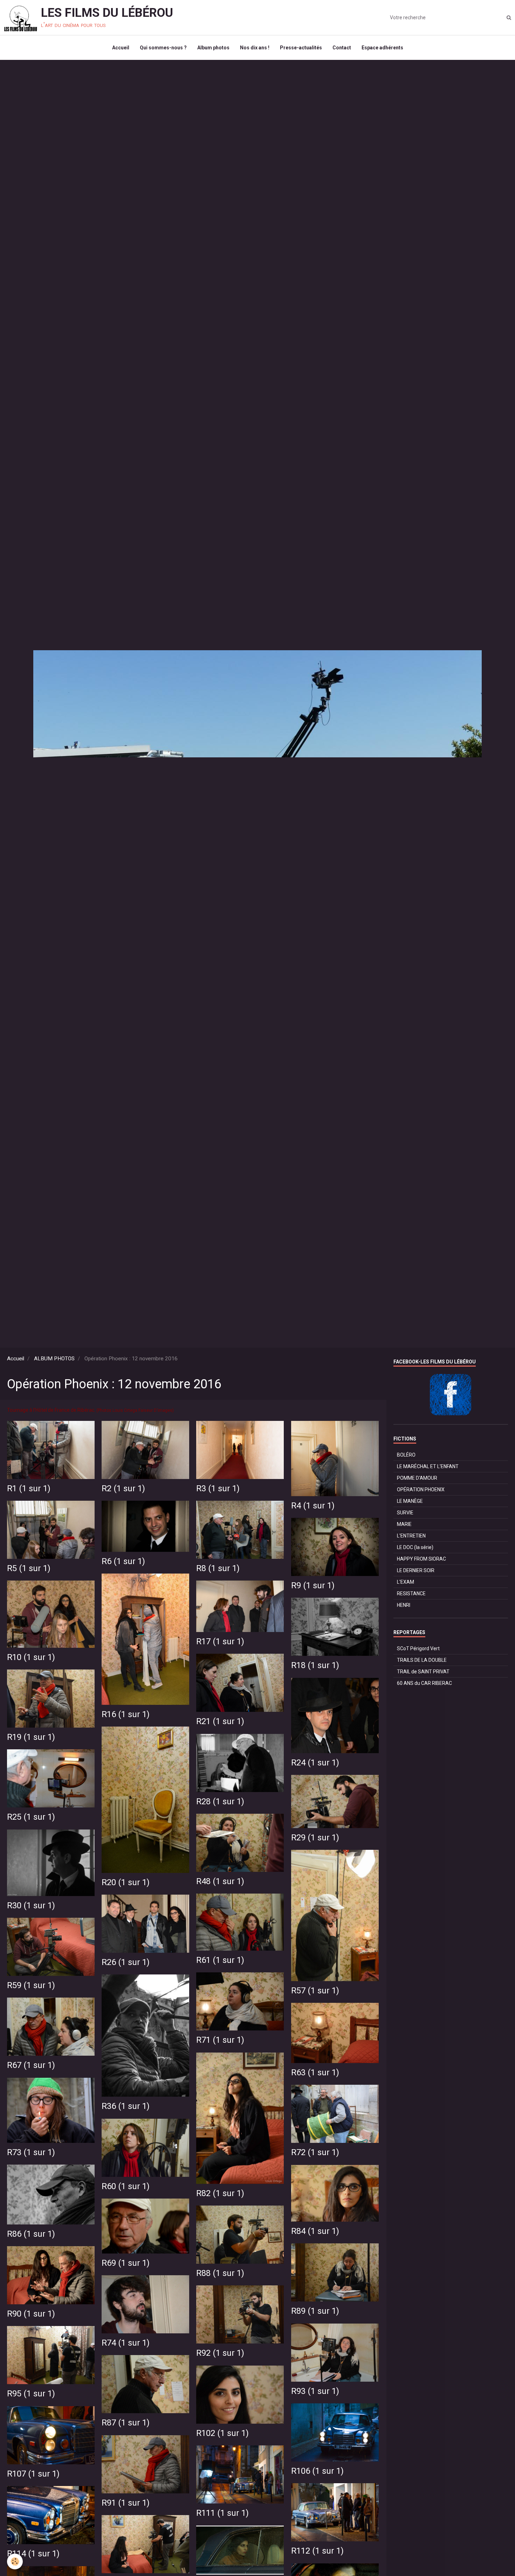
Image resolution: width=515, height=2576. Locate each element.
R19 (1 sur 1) (31, 1737)
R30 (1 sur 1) (31, 1905)
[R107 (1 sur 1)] (51, 2435)
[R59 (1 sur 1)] (51, 1947)
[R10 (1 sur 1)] (51, 1614)
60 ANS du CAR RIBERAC (424, 1683)
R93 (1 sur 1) (315, 2391)
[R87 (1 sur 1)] (145, 2384)
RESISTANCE (411, 1593)
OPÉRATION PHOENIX (421, 1490)
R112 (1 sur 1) (317, 2551)
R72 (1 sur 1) (315, 2152)
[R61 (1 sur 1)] (240, 1922)
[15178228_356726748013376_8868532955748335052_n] (240, 2550)
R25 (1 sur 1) (31, 1817)
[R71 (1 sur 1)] (240, 2002)
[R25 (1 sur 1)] (51, 1779)
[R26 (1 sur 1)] (145, 1924)
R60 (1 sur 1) (126, 2186)
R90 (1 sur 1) (31, 2314)
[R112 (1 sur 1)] (335, 2512)
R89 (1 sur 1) (315, 2311)
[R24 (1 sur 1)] (335, 1716)
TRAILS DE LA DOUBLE (422, 1660)
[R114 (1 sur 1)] (51, 2515)
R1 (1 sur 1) (29, 1488)
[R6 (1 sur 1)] (145, 1526)
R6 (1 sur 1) (123, 1561)
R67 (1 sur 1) (31, 2065)
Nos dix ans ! (255, 48)
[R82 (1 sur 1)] (240, 2118)
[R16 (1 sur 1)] (145, 1639)
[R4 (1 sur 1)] (335, 1459)
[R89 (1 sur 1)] (335, 2273)
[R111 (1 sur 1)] (240, 2475)
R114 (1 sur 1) (33, 2554)
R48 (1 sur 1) (220, 1881)
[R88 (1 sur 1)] (240, 2235)
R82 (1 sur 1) (220, 2193)
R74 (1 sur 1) (126, 2343)
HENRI (404, 1605)
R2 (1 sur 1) (123, 1488)
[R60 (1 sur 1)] (145, 2148)
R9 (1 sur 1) (313, 1585)
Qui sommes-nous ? (163, 48)
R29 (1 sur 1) (315, 1838)
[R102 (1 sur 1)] (240, 2395)
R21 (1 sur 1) (220, 1721)
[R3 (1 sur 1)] (240, 1450)
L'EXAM (406, 1582)
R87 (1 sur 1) (126, 2423)
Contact (342, 48)
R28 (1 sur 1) (220, 1801)
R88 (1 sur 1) (220, 2273)
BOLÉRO (406, 1455)
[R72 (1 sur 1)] (335, 2114)
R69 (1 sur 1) (126, 2263)
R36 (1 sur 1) (126, 2106)
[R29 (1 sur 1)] (335, 1802)
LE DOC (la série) (415, 1547)
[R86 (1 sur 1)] (51, 2195)
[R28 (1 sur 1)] (240, 1763)
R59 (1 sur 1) (31, 1985)
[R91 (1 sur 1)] (145, 2464)
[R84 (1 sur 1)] (335, 2193)
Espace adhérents (382, 48)
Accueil (121, 48)
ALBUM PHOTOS (54, 1359)
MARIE (404, 1524)
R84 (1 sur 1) (315, 2231)
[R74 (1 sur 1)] (145, 2304)
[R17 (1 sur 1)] (240, 1606)
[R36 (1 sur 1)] (145, 2036)
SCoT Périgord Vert (418, 1648)
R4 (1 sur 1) (313, 1506)
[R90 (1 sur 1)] (51, 2275)
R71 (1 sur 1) (220, 2040)
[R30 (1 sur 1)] (51, 1863)
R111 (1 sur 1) (222, 2513)
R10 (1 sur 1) (31, 1657)
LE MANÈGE (410, 1501)
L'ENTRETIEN (411, 1536)
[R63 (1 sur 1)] (335, 2033)
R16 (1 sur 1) (126, 1714)
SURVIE (405, 1513)
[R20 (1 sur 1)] (145, 1800)
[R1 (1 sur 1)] (51, 1450)
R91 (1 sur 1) (126, 2503)
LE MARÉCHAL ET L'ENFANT (428, 1466)
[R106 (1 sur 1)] (335, 2433)
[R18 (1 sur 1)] (335, 1627)
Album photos (213, 48)
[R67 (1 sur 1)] (51, 2027)
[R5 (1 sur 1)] (51, 1530)
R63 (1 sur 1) (315, 2072)
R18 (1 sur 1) (315, 1665)
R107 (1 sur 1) (33, 2474)
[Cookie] (15, 2561)
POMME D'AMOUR (417, 1478)
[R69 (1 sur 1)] (145, 2226)
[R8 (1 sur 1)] (240, 1530)
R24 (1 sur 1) (315, 1763)
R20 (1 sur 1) (126, 1882)
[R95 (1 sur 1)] (51, 2355)
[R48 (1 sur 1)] (240, 1843)
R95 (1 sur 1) (31, 2394)
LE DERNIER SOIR (416, 1570)
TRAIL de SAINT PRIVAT (423, 1672)
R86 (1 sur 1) (31, 2234)
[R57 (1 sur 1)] (335, 1916)
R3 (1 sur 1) (218, 1488)
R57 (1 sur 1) (315, 1991)
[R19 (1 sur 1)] (51, 1699)
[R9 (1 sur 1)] (335, 1547)
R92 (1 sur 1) (220, 2353)
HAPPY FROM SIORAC (421, 1559)
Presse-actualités (301, 48)
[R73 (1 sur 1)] (51, 2110)
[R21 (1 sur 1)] (240, 1683)
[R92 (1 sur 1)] (240, 2315)
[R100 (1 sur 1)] (145, 2544)
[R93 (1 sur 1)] (335, 2353)
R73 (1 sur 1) (31, 2152)
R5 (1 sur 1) (29, 1568)
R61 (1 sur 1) (220, 1960)
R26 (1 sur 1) (126, 1962)
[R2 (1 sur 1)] (145, 1450)
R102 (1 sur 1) (222, 2433)
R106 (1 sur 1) (317, 2471)
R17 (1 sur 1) (220, 1641)
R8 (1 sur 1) (218, 1568)
